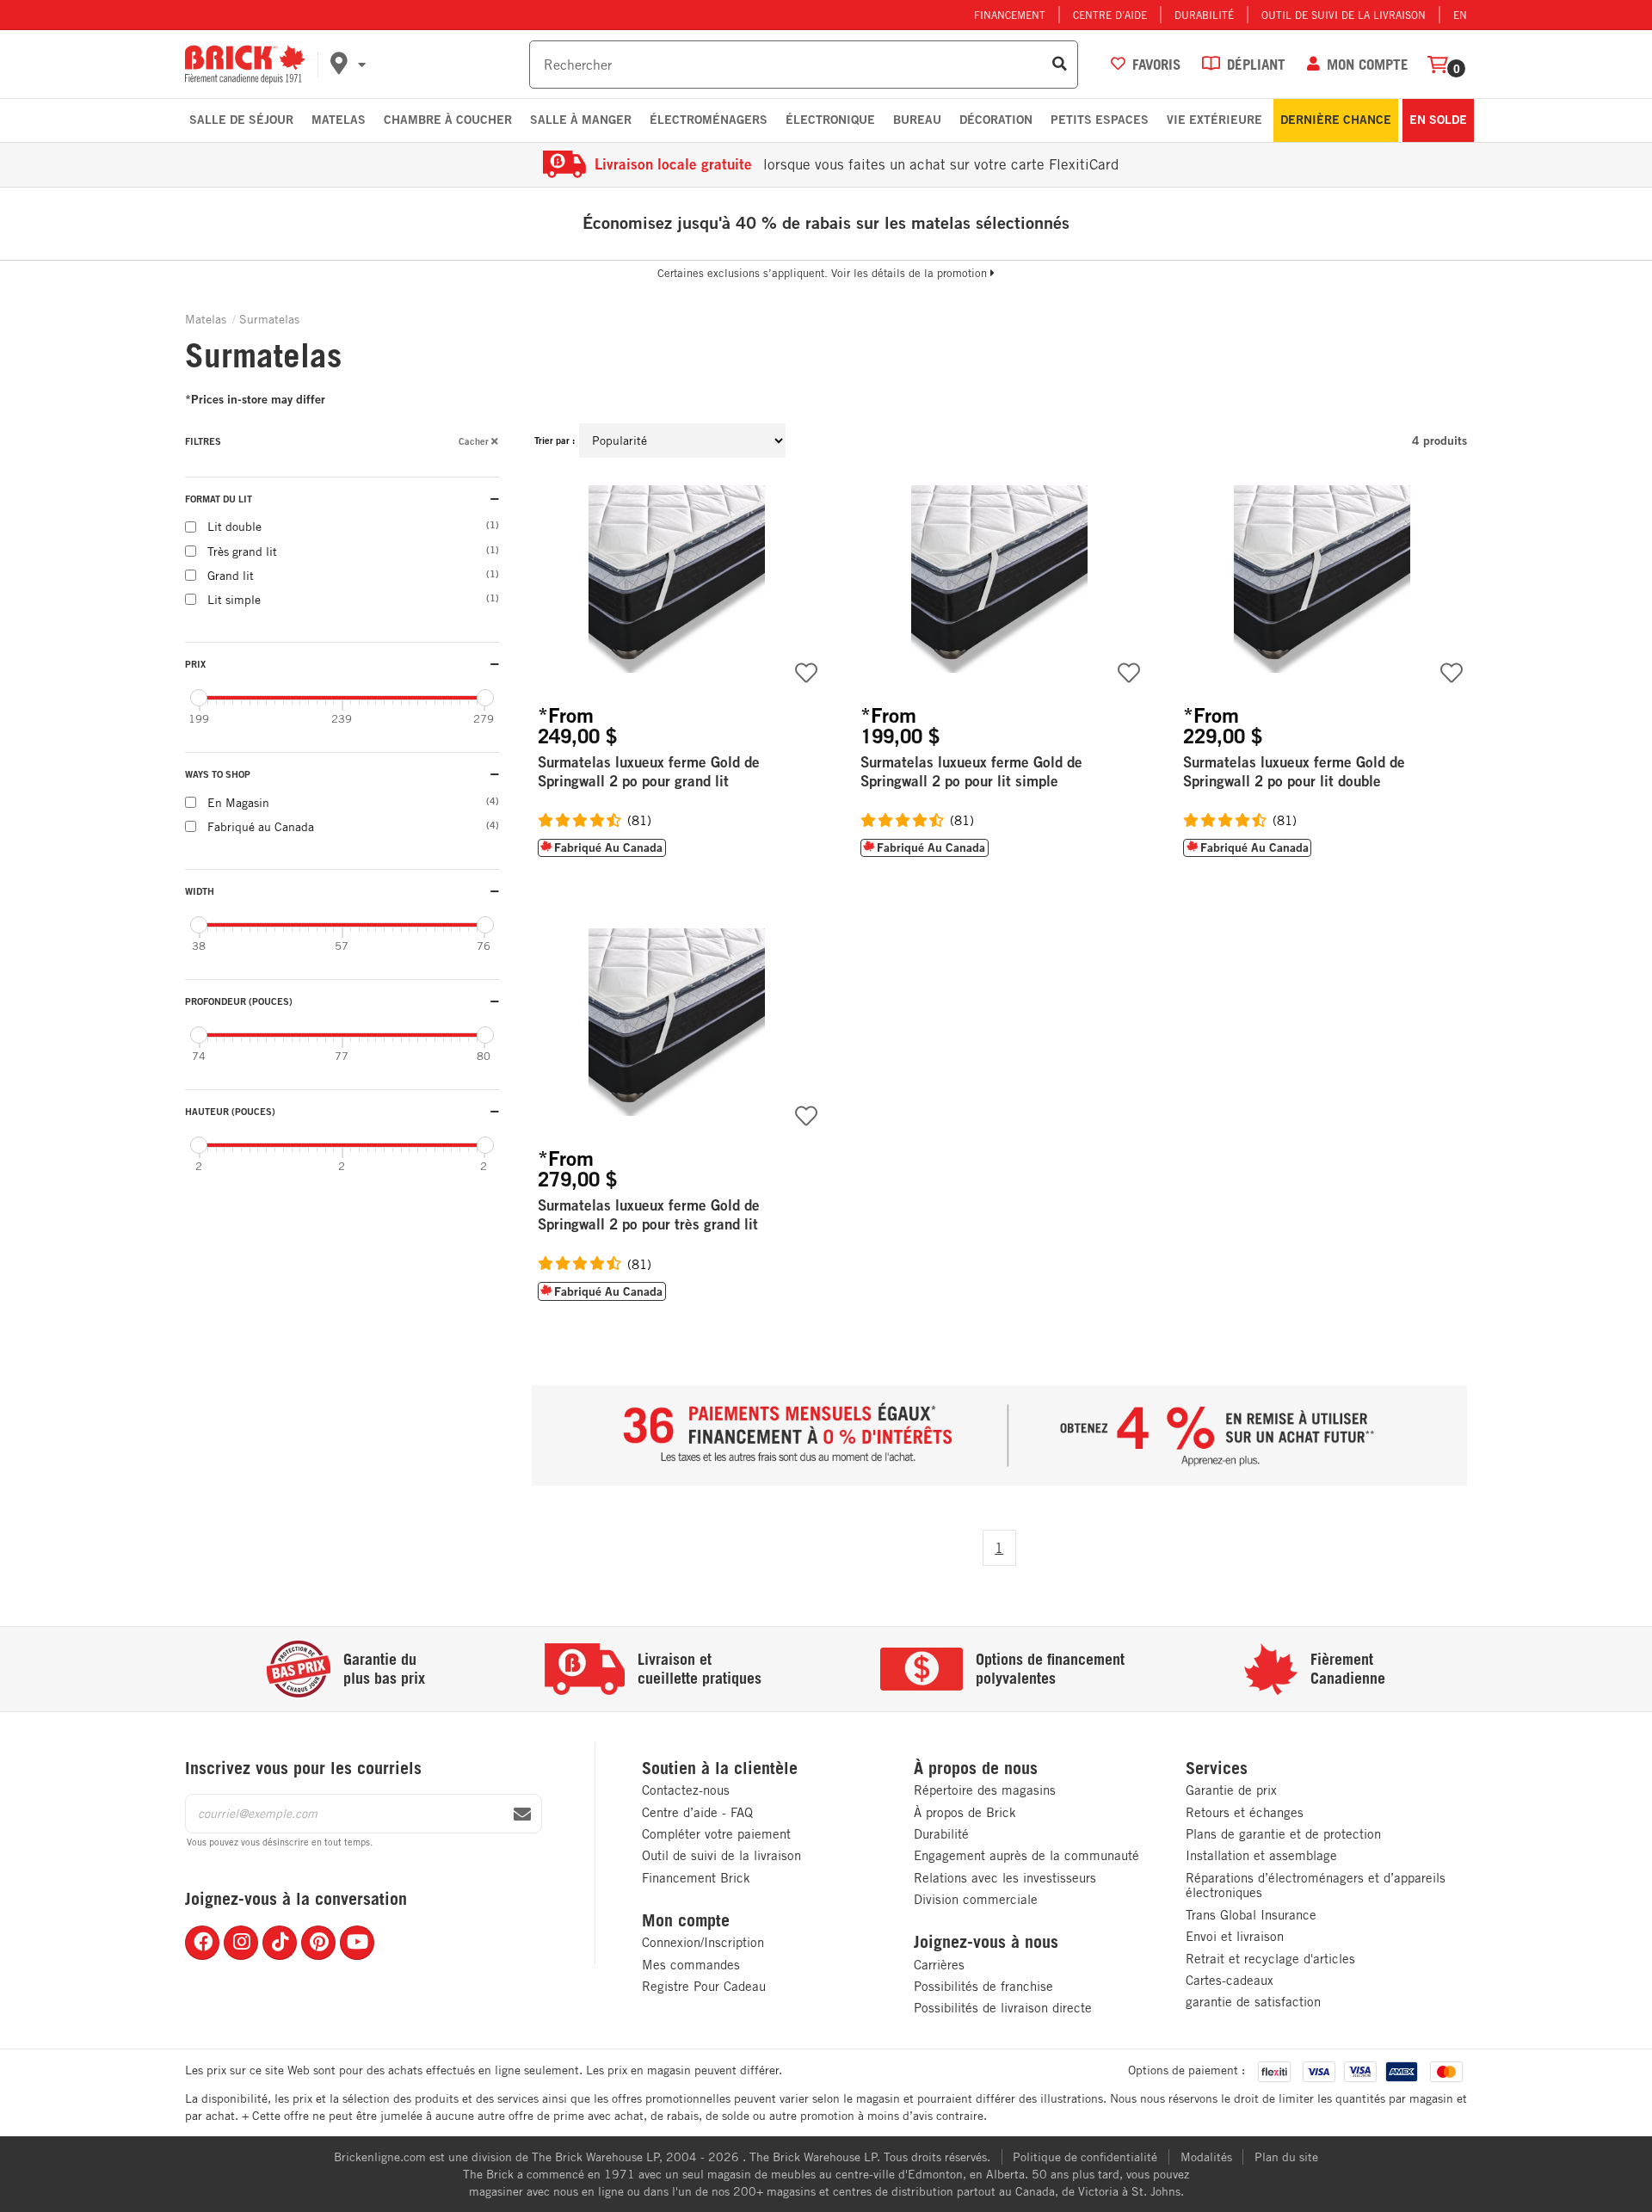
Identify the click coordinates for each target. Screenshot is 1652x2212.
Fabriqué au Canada (332, 827)
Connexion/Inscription (703, 1942)
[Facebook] (202, 1943)
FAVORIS (1156, 64)
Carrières (939, 1965)
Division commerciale (976, 1899)
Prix (195, 664)
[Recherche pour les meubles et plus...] (1060, 65)
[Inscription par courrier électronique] (522, 1815)
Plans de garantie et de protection (1283, 1834)
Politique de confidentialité (1085, 2157)
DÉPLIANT (1256, 64)
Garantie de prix (1231, 1790)
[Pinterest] (318, 1943)
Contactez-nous (686, 1790)
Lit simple (332, 600)
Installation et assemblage (1261, 1855)
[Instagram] (241, 1943)
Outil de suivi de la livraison (1344, 15)
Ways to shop (218, 774)
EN (1460, 15)
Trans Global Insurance (1251, 1915)
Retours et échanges (1245, 1812)
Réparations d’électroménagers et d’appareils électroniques (1316, 1885)
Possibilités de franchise (983, 1986)
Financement (1010, 15)
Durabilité (1204, 15)
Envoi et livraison (1235, 1936)
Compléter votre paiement (716, 1834)
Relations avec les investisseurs (1005, 1878)
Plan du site (1286, 2157)
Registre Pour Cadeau (704, 1986)
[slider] (199, 698)
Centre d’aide (1110, 15)
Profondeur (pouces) (239, 1001)
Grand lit (332, 576)
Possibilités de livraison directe (1003, 2008)
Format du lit (219, 499)
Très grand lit (332, 551)
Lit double (332, 527)
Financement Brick (696, 1878)
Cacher (474, 442)
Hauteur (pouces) (230, 1111)
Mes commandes (691, 1965)
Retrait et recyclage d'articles (1270, 1959)
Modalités (1206, 2157)
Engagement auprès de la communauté (1026, 1855)
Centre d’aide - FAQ (697, 1812)
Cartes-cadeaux (1230, 1980)
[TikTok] (280, 1943)
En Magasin (332, 803)
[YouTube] (357, 1943)
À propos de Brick (965, 1812)
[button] (427, 65)
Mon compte (686, 1920)
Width (200, 891)
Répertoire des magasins (985, 1790)
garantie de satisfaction (1253, 2002)
